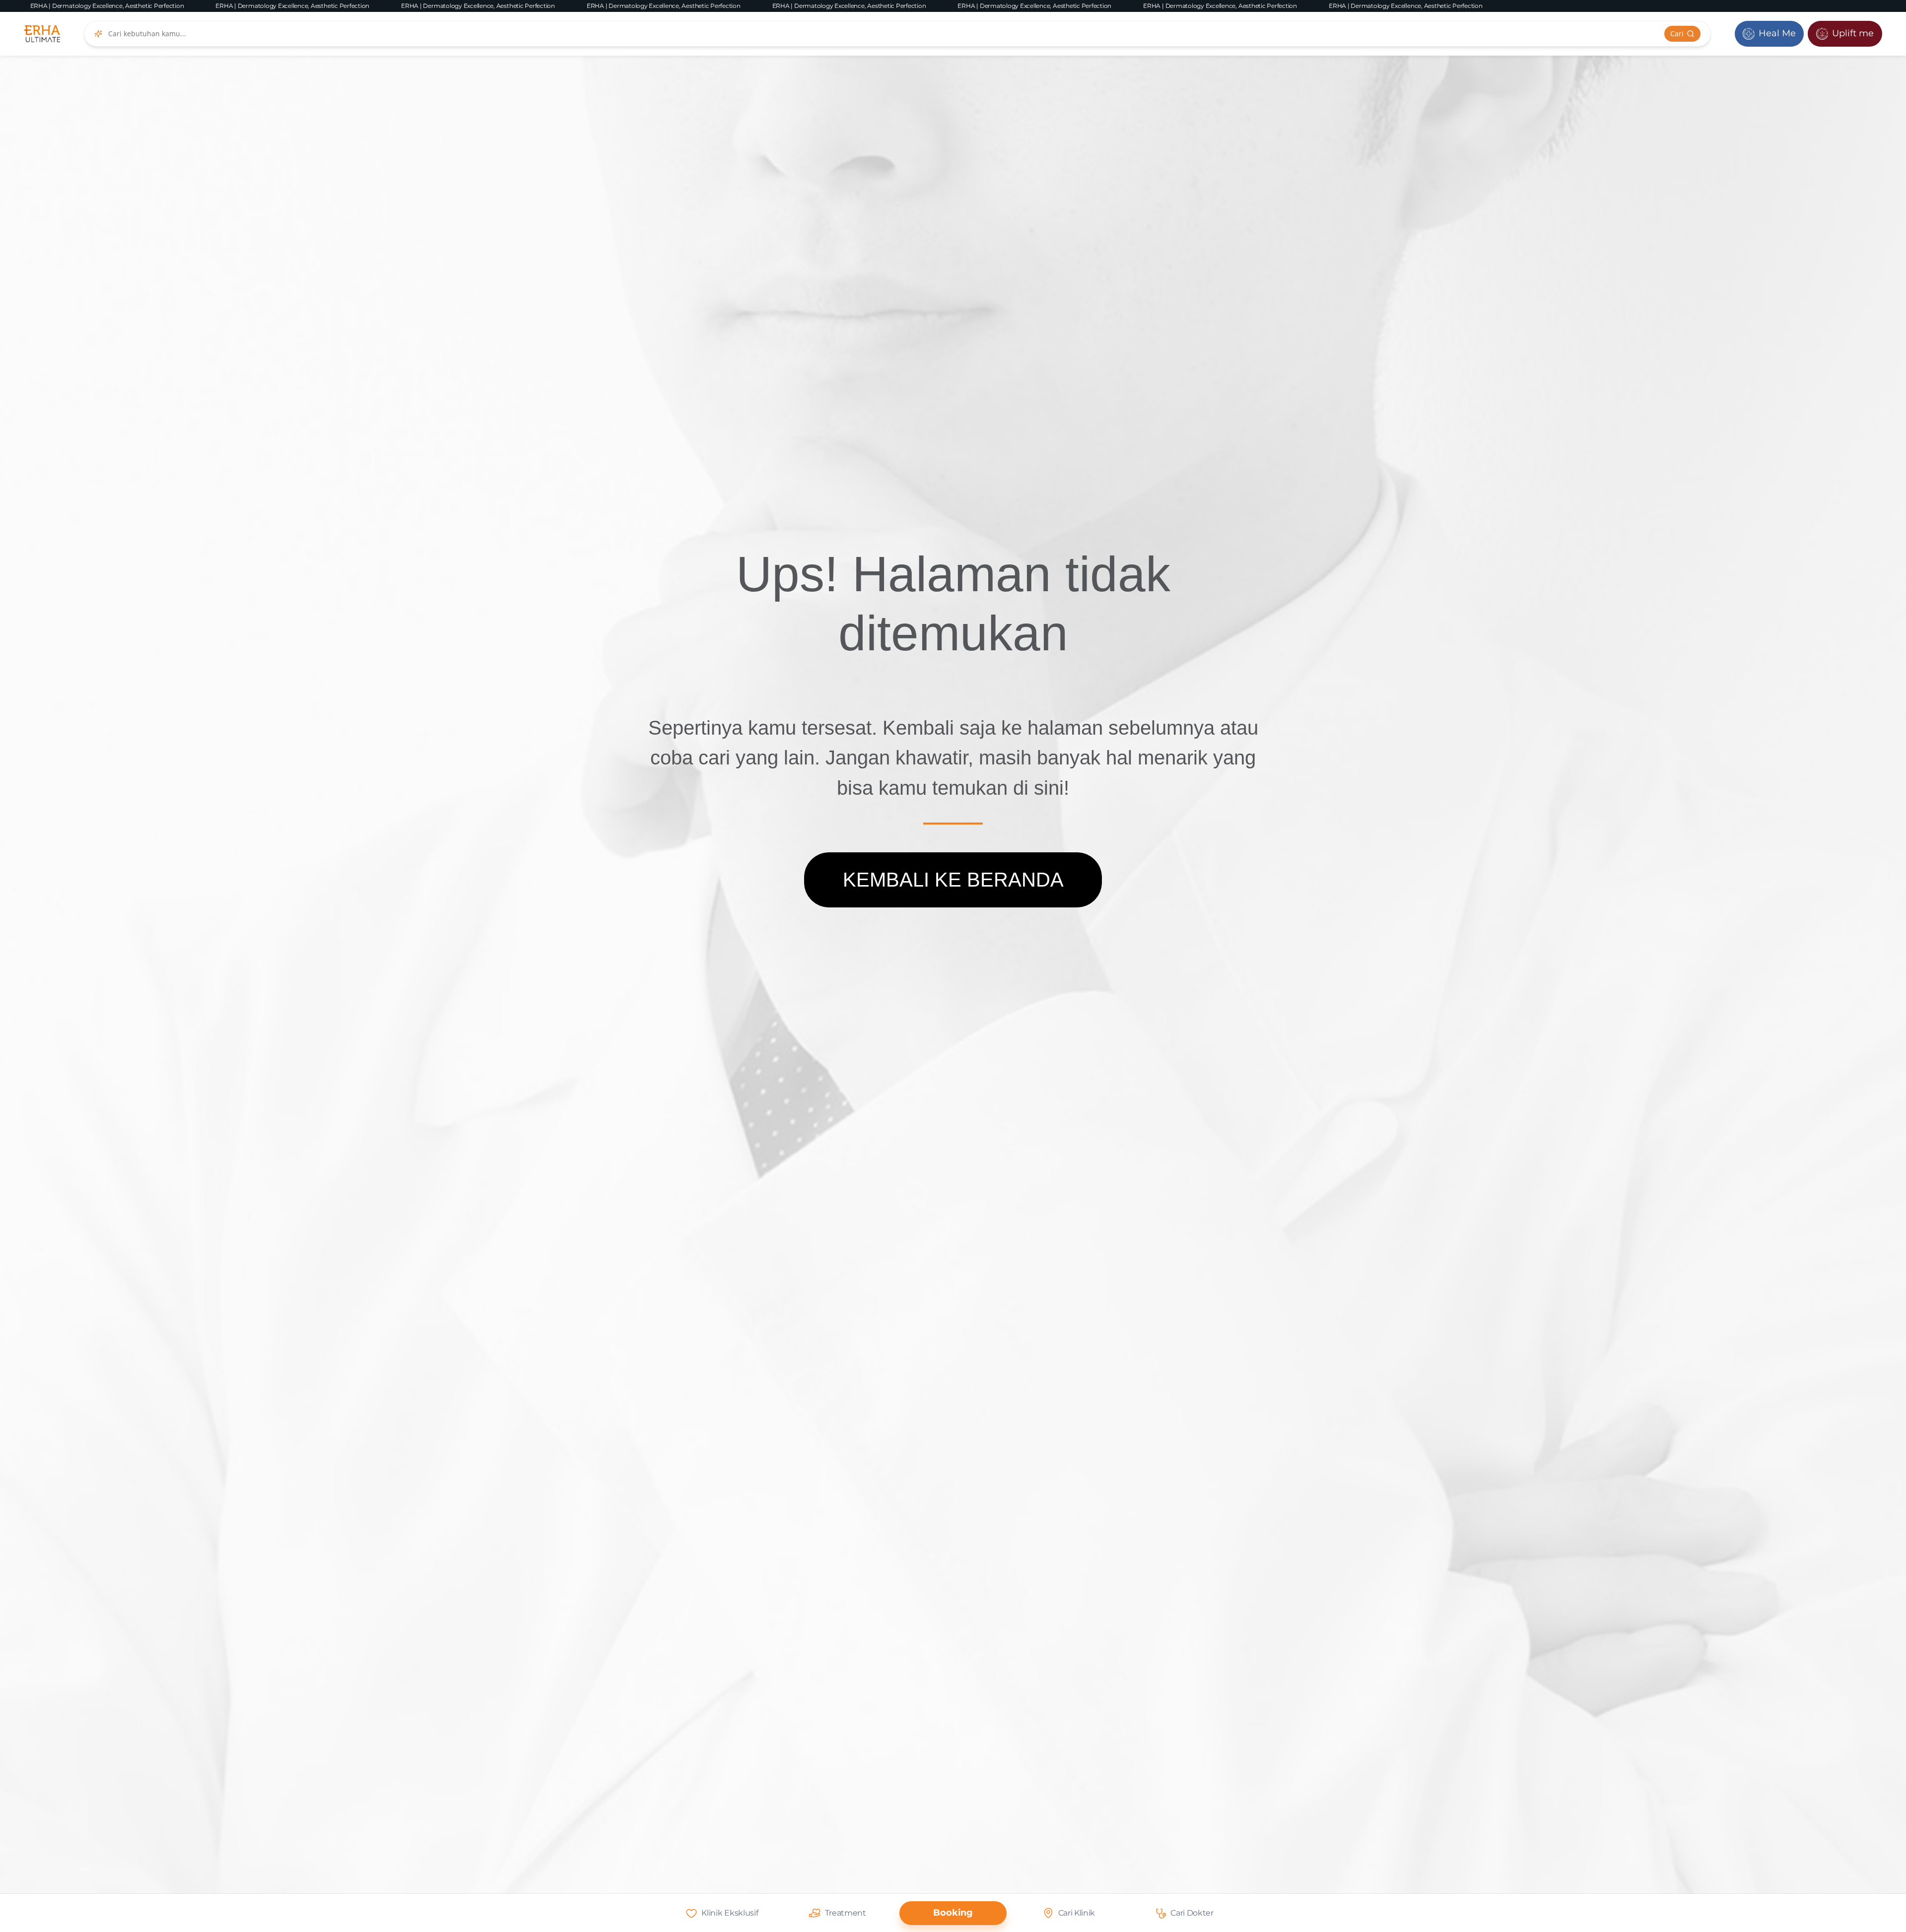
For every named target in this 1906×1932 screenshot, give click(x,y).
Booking (953, 1913)
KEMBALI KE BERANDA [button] (953, 880)
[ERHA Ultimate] (42, 34)
